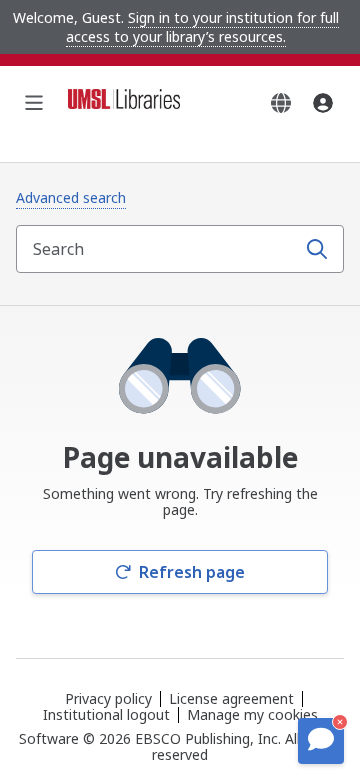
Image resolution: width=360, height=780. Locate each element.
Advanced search (71, 197)
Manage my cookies (252, 715)
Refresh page (192, 572)
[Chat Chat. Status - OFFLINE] (321, 741)
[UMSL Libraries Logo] (124, 103)
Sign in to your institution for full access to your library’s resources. (202, 27)
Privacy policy (108, 698)
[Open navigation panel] (34, 103)
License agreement (231, 698)
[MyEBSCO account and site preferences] (323, 103)
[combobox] (158, 249)
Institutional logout (106, 714)
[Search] (317, 249)
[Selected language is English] (281, 103)
